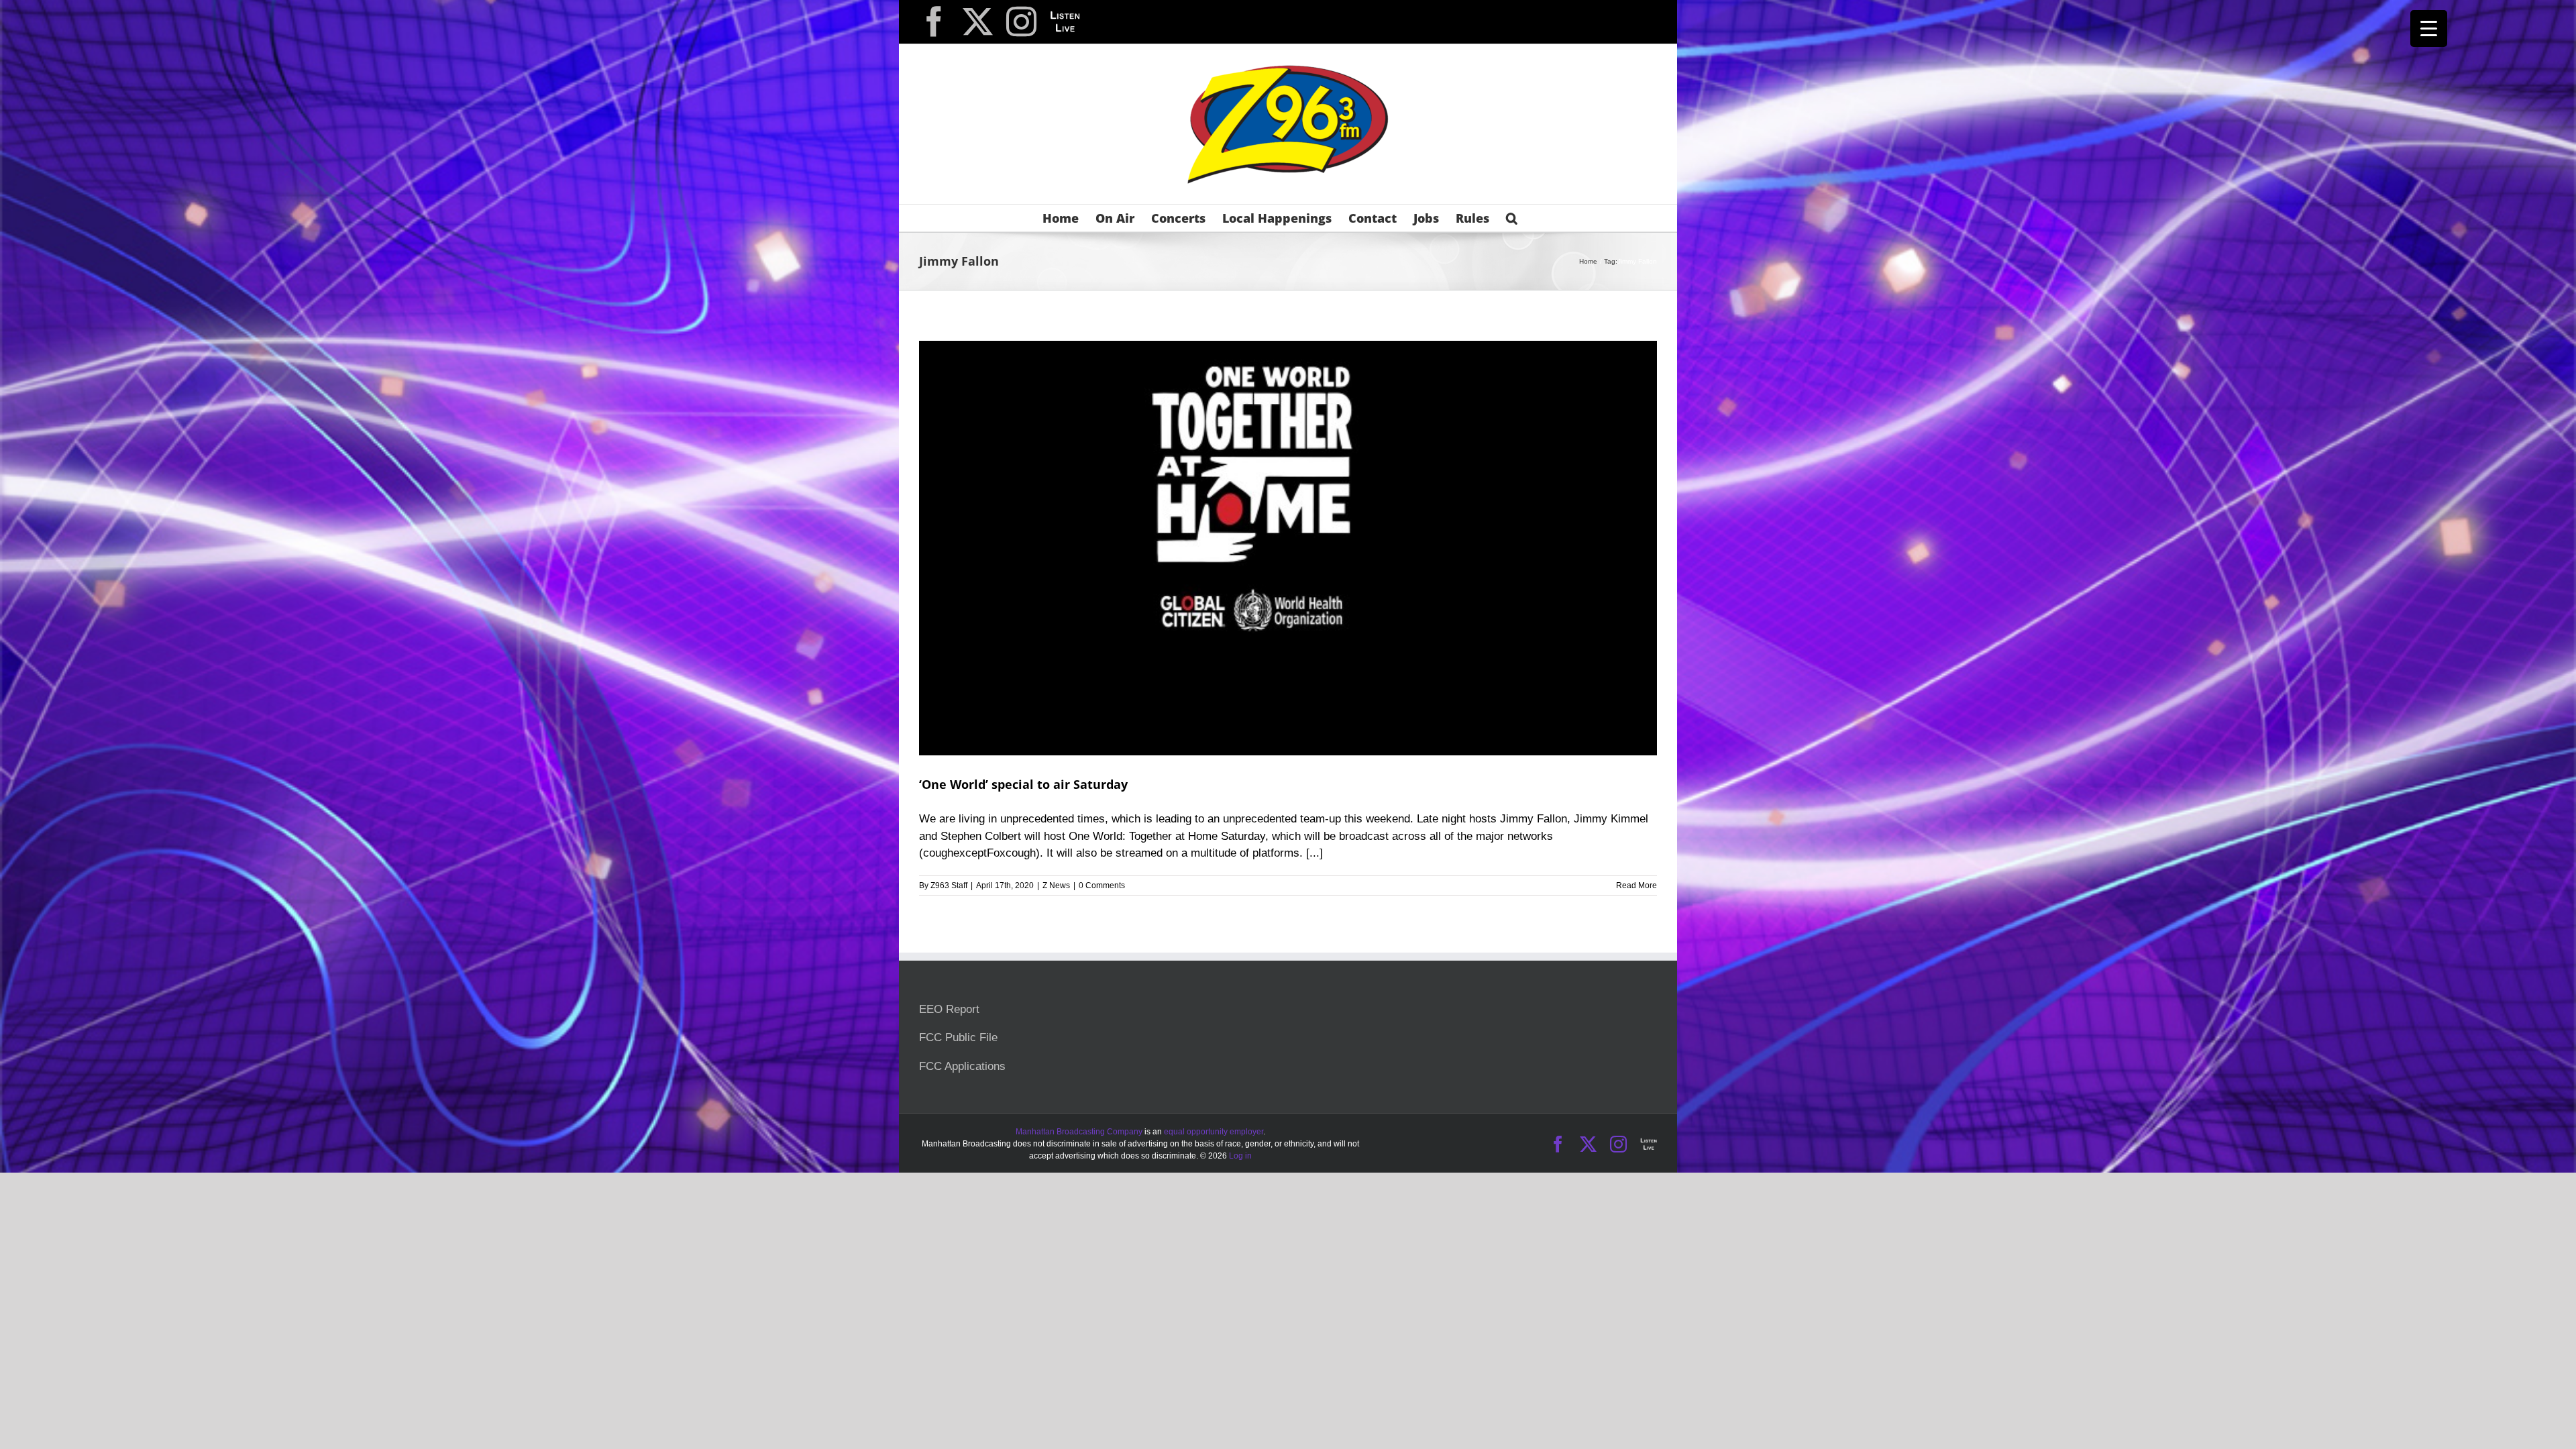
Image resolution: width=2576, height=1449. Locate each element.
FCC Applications (962, 1066)
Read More (1636, 885)
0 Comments (1102, 885)
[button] (1512, 218)
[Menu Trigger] (2429, 29)
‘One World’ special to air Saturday (1023, 784)
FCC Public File (958, 1037)
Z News (1056, 885)
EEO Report (949, 1009)
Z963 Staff (949, 885)
